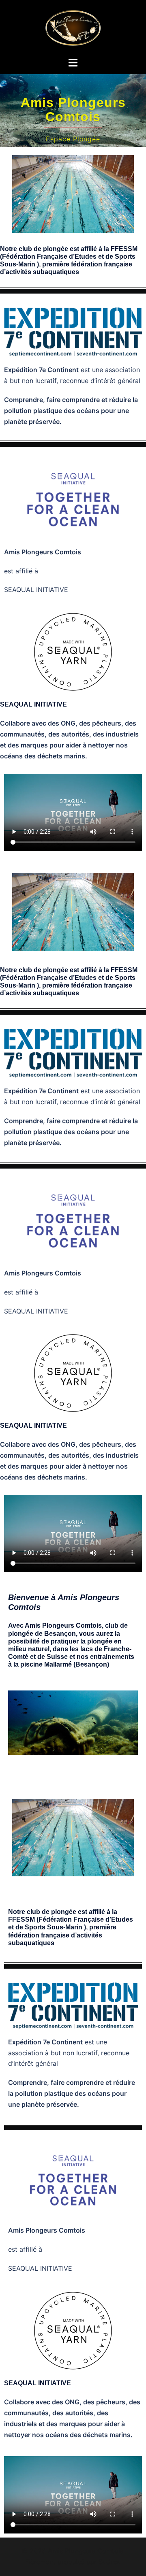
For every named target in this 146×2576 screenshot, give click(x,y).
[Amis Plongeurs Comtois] (73, 28)
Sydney (110, 2562)
